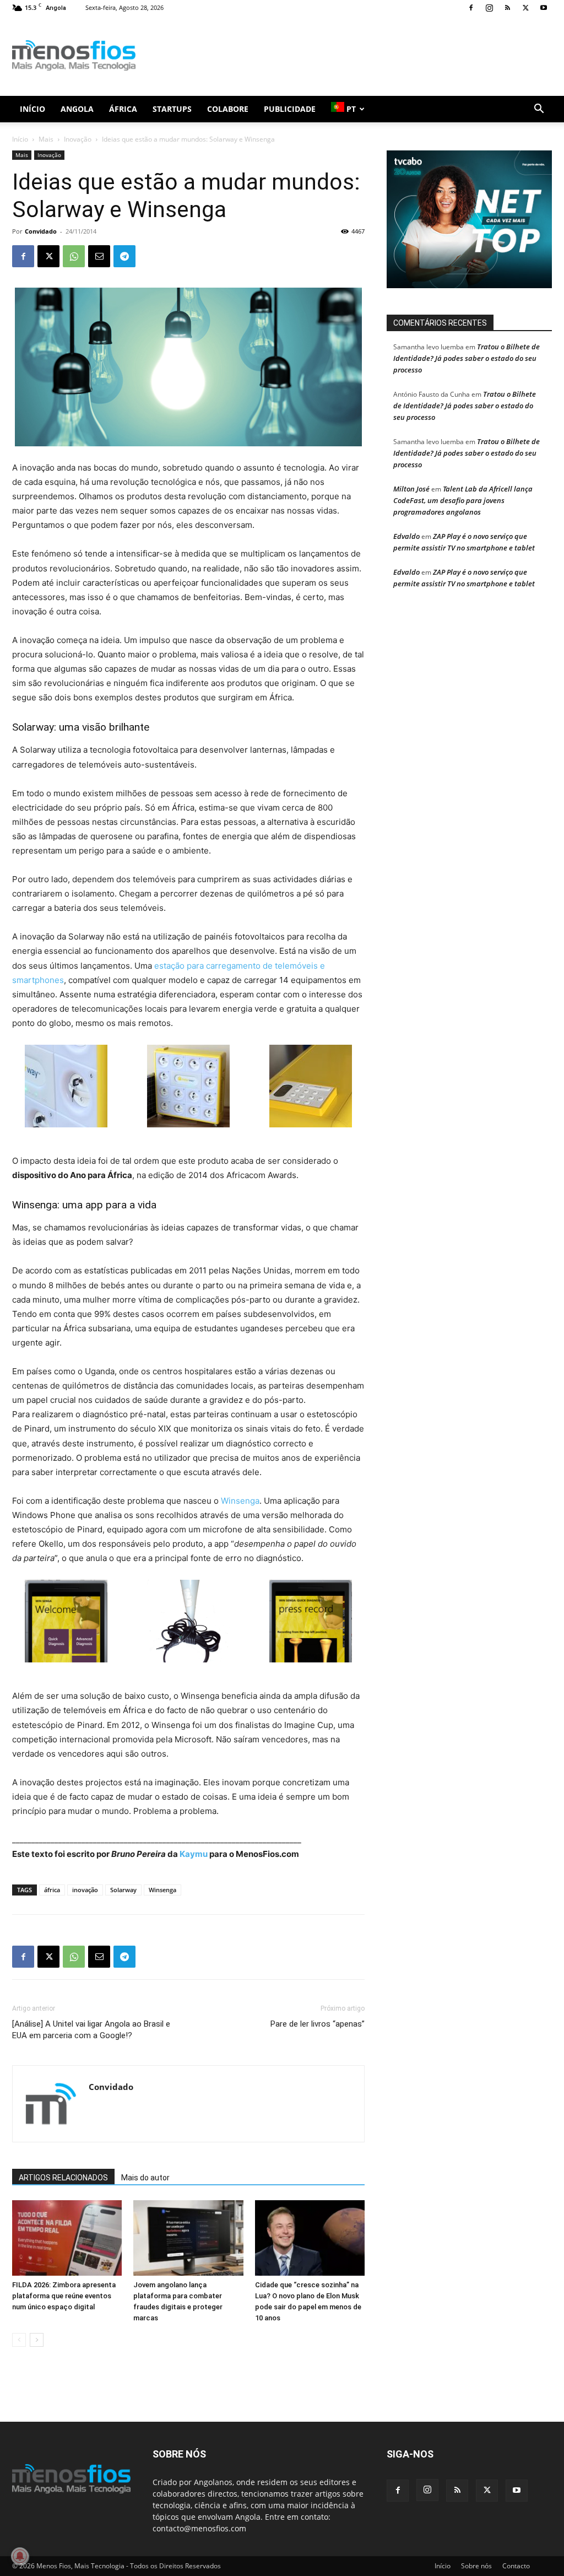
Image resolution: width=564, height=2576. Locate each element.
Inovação (78, 139)
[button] (539, 110)
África (123, 109)
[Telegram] (124, 256)
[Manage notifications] (20, 2556)
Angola (77, 109)
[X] (525, 8)
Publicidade (290, 109)
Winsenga (240, 1501)
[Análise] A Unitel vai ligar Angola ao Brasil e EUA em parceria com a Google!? (91, 2030)
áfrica (52, 1890)
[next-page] (37, 2340)
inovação (85, 1890)
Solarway (123, 1890)
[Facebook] (471, 8)
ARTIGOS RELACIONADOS (63, 2178)
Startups (172, 109)
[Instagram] (489, 8)
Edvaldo (406, 536)
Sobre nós (476, 2566)
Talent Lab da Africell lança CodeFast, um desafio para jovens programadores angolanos (463, 500)
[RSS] (507, 8)
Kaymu (194, 1854)
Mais (46, 139)
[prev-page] (19, 2340)
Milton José (411, 489)
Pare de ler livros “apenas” (318, 2024)
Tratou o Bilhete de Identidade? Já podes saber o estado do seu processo (467, 358)
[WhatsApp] (74, 256)
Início (32, 109)
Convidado (41, 231)
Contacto (516, 2566)
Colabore (228, 109)
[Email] (99, 256)
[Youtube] (544, 8)
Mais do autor (145, 2178)
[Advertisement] (351, 56)
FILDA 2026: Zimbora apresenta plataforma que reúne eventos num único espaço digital (64, 2296)
